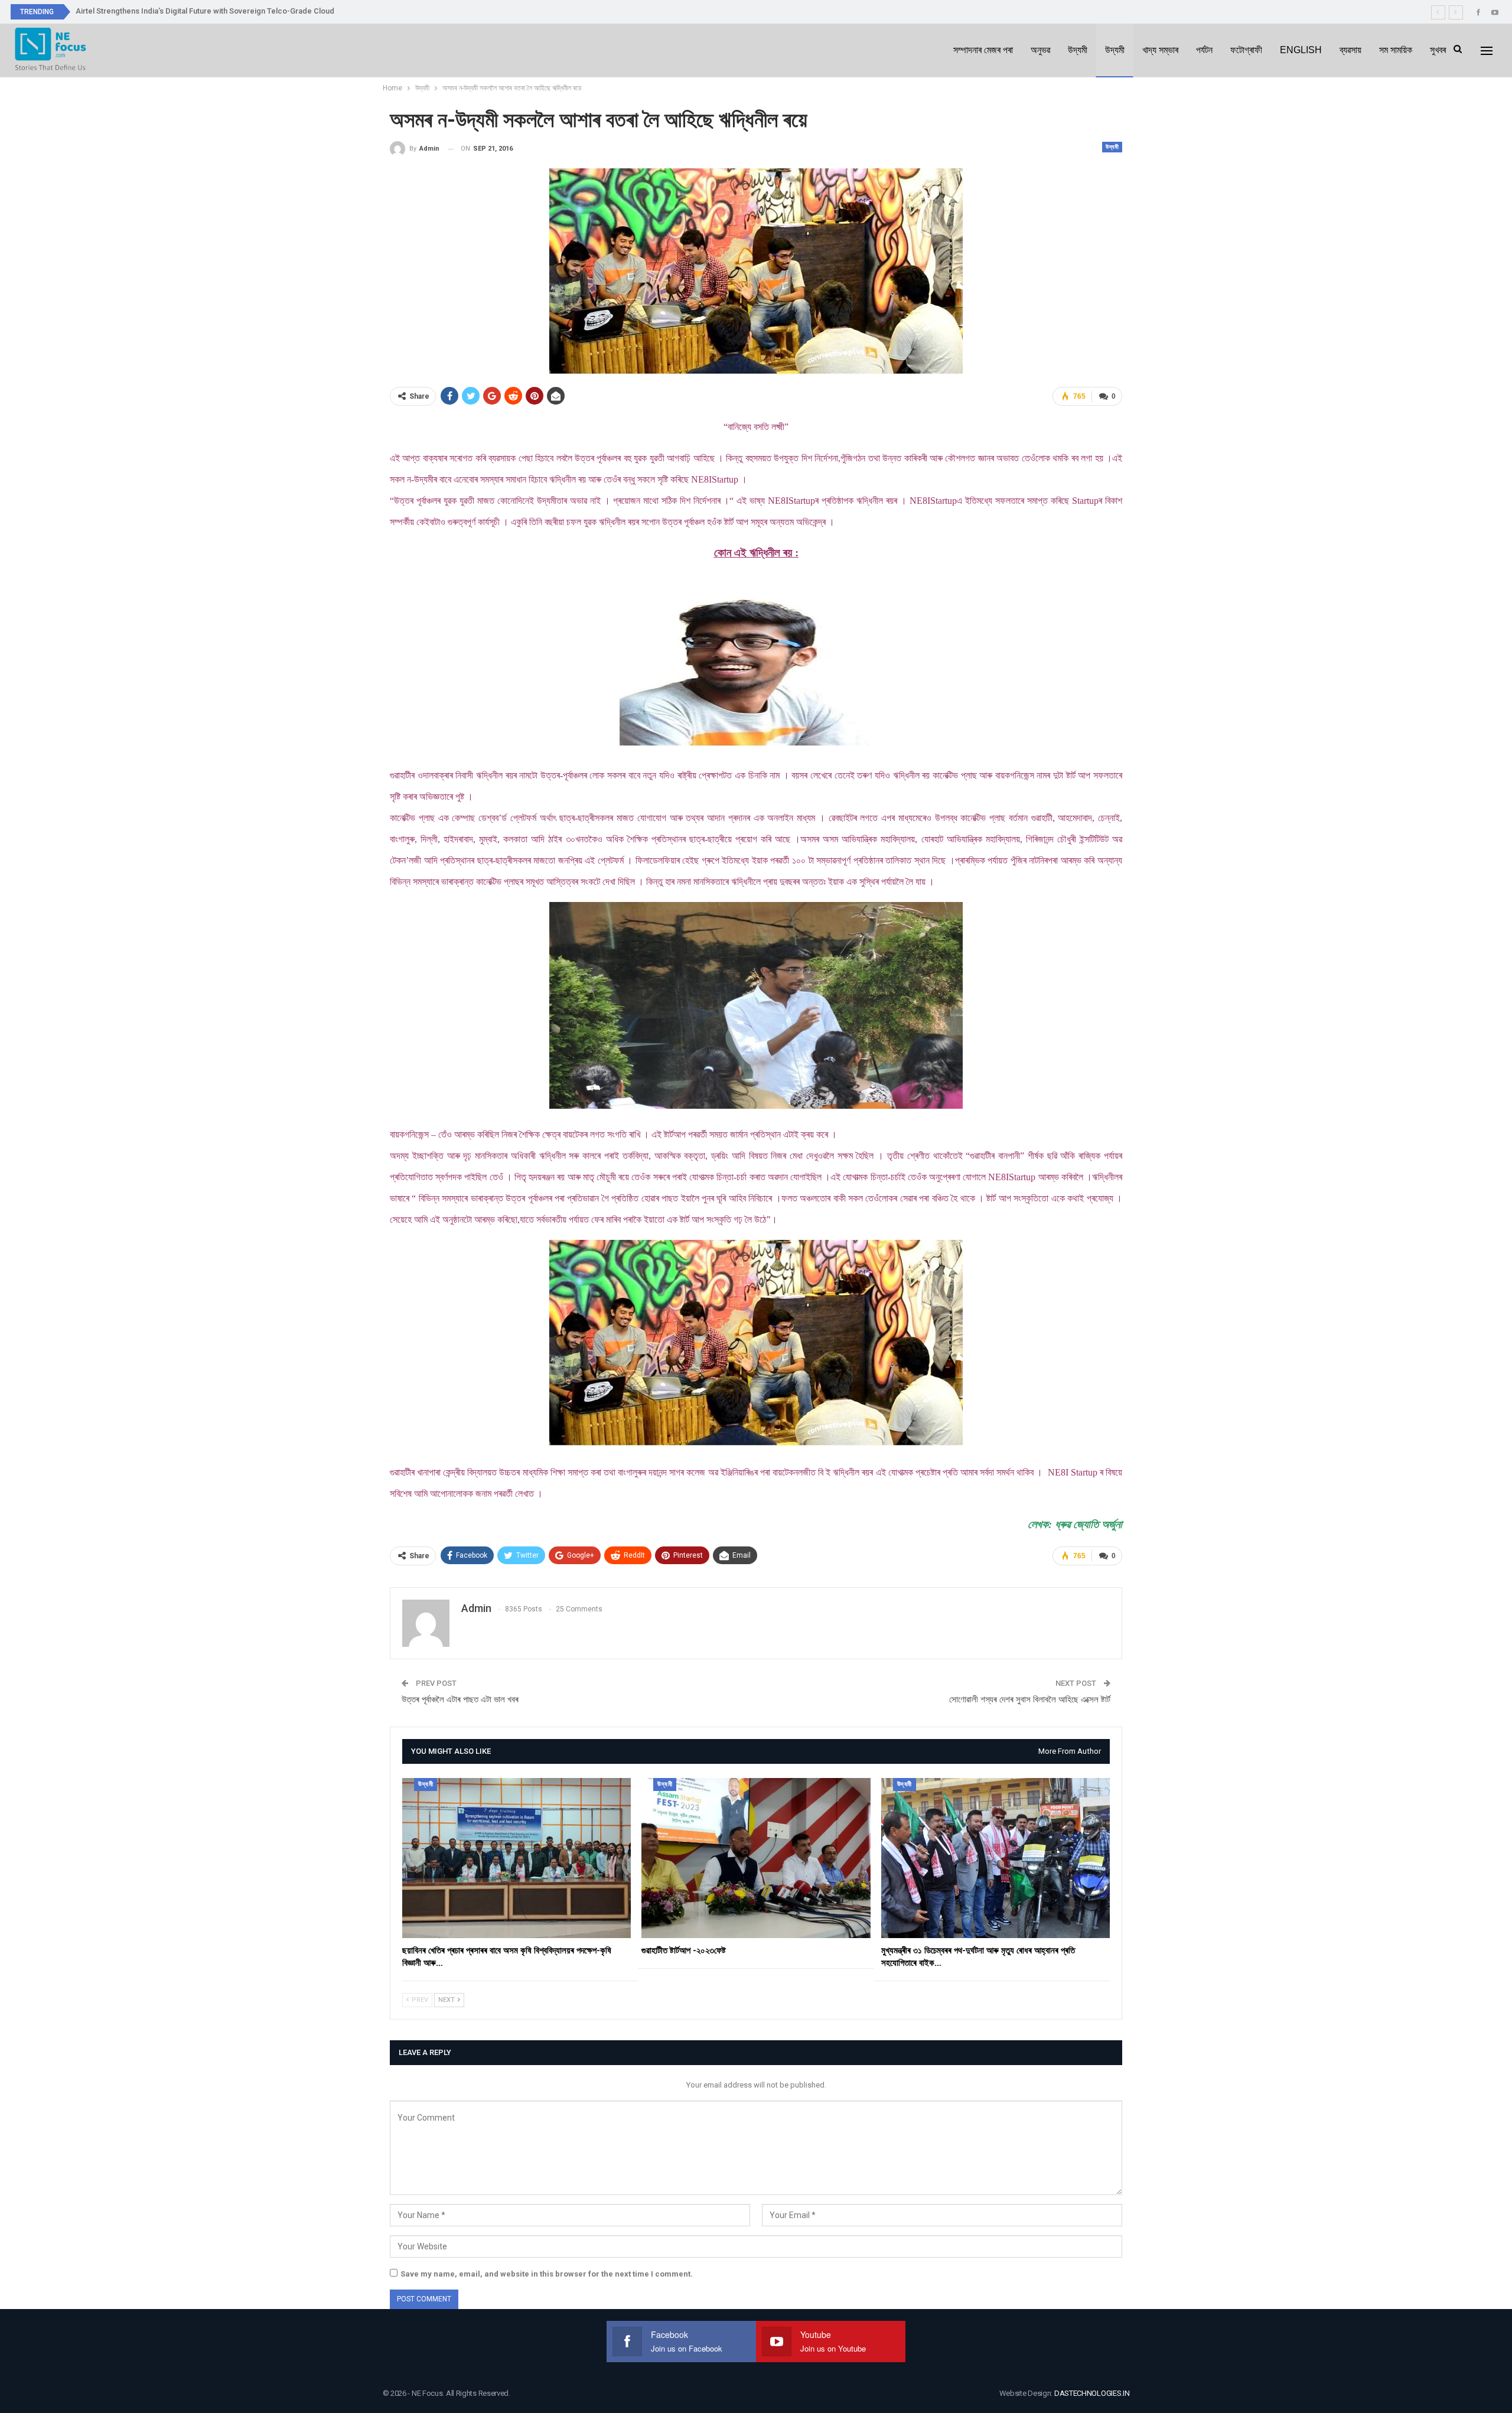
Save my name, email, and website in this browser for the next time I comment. (547, 2274)
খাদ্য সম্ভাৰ (1160, 50)
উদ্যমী (1078, 50)
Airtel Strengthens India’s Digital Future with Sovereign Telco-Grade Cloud (205, 11)
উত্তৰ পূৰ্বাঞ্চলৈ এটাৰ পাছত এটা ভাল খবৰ (460, 1699)
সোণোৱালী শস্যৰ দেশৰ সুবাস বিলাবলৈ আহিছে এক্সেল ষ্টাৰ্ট (1030, 1699)
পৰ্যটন (1204, 50)
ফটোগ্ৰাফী (1246, 50)
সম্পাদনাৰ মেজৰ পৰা (983, 50)
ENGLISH (1301, 50)
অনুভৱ (1040, 50)
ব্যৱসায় (1350, 50)
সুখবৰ (1438, 50)
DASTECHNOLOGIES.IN (1092, 2393)
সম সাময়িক (1396, 50)
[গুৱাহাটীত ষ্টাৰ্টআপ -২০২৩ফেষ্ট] (756, 1858)
